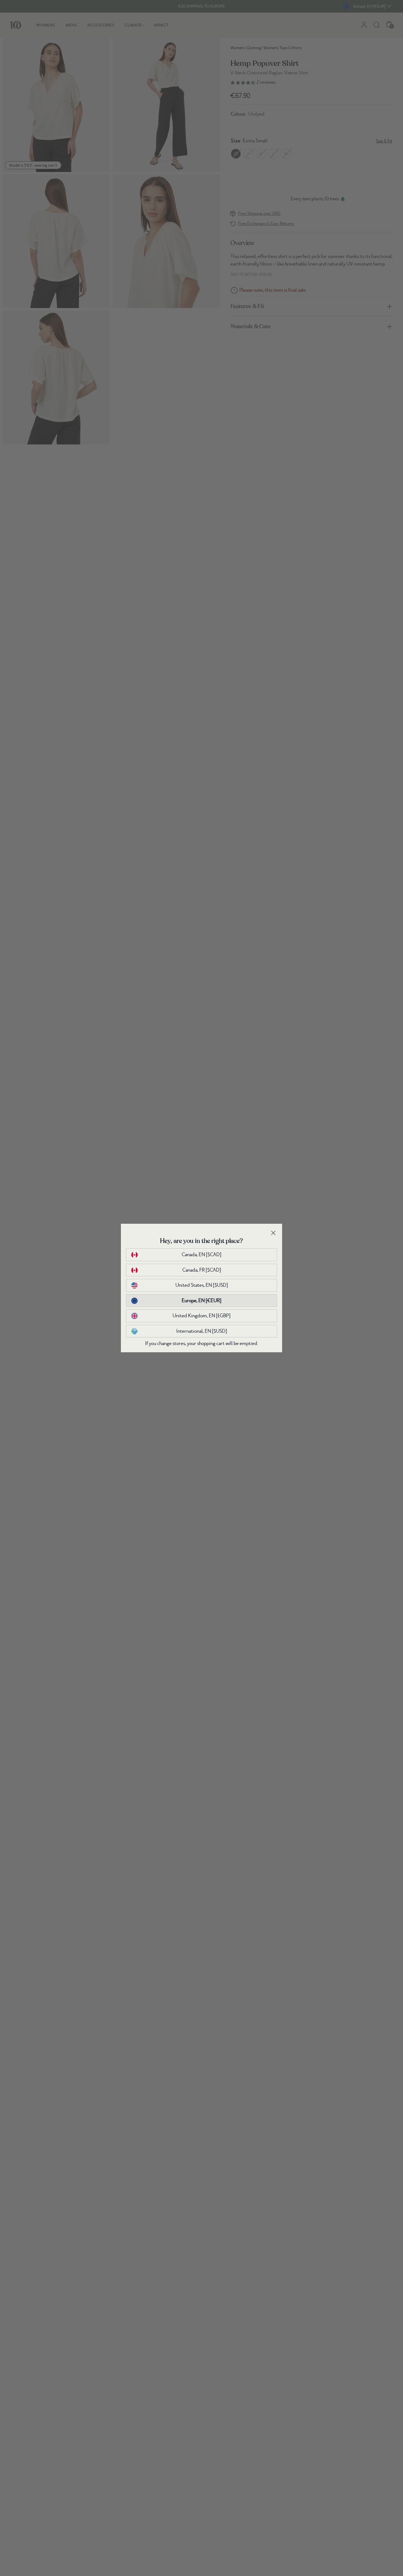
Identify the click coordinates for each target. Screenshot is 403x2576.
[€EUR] (201, 1301)
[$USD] (202, 1285)
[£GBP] (201, 1316)
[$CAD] (201, 1255)
